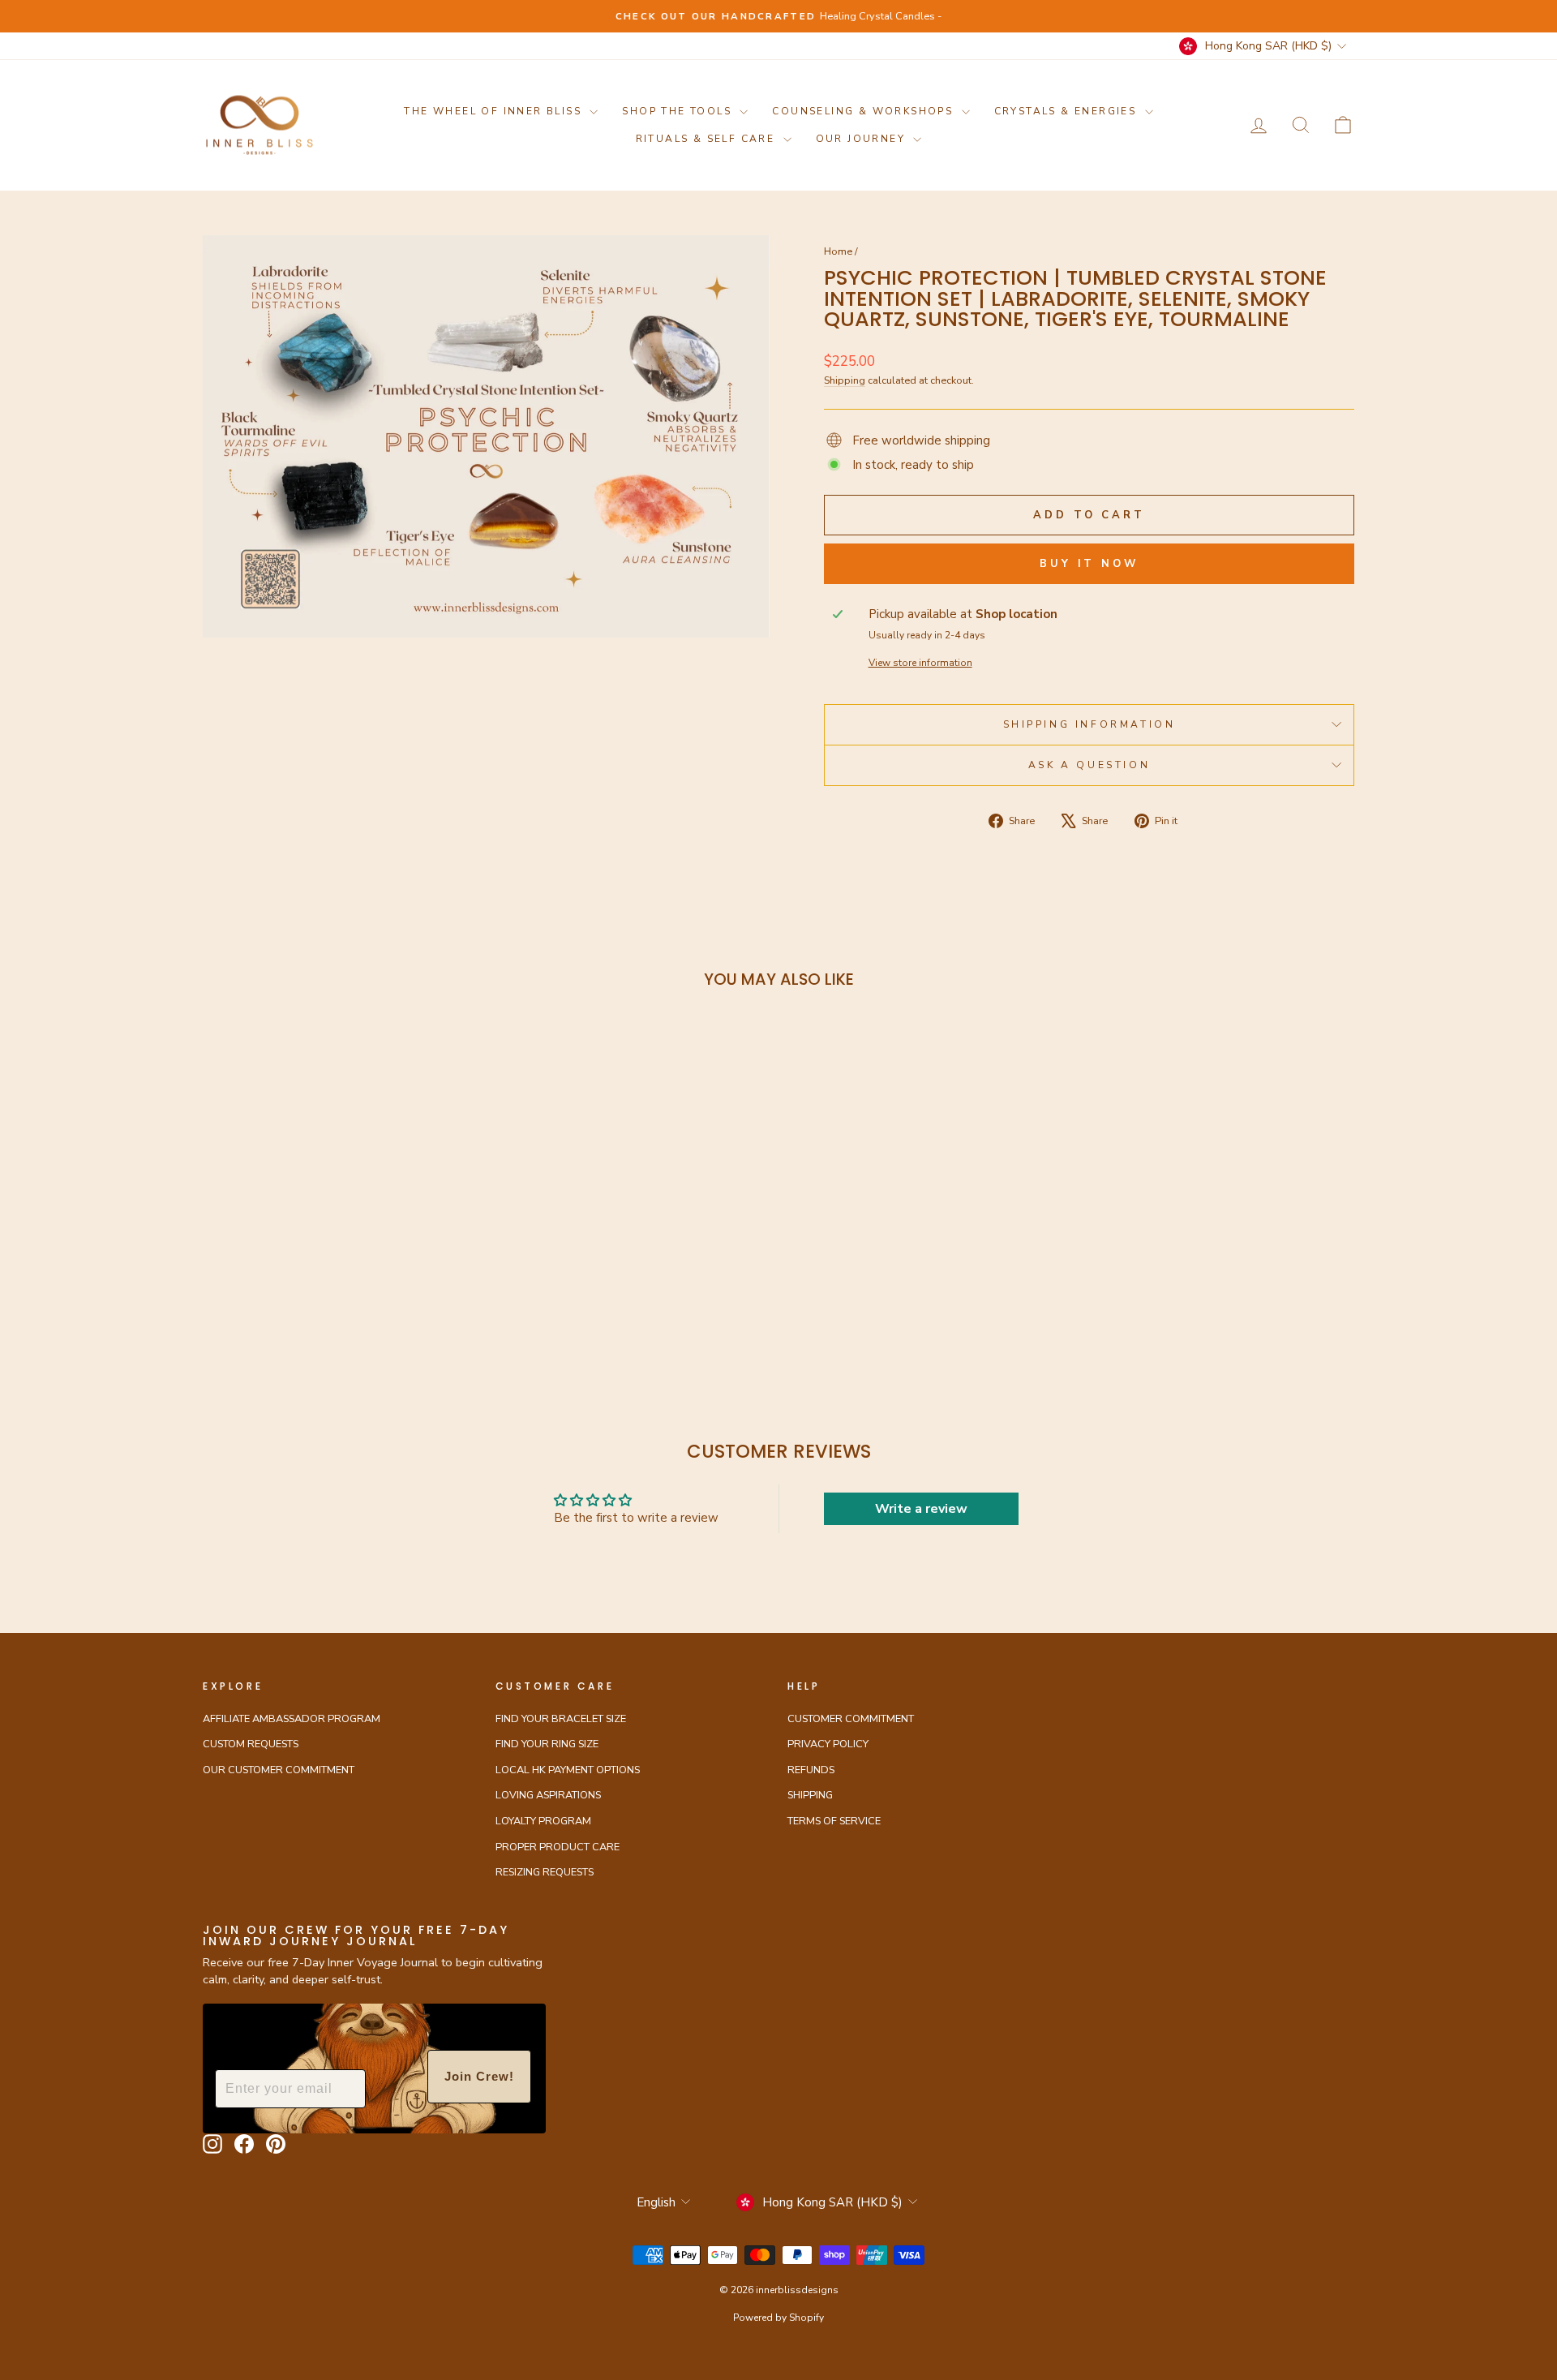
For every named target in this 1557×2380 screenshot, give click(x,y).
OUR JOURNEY (863, 139)
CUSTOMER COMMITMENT (851, 1719)
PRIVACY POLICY (828, 1744)
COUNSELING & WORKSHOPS (864, 111)
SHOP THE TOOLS (679, 111)
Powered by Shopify (778, 2318)
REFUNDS (811, 1770)
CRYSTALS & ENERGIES (1068, 111)
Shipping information (1089, 724)
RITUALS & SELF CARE (708, 139)
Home (838, 251)
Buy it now (1089, 564)
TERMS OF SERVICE (834, 1821)
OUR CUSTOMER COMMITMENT (279, 1770)
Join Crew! (479, 2076)
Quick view (340, 1204)
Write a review (921, 1509)
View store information (920, 663)
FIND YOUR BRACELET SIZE (561, 1719)
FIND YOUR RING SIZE (547, 1744)
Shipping (845, 380)
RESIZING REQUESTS (545, 1872)
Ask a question (1089, 765)
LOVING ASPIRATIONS (548, 1795)
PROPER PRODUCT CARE (558, 1847)
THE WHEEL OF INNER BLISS (495, 111)
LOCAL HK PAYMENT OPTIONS (568, 1770)
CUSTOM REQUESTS (251, 1744)
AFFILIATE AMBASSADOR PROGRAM (292, 1719)
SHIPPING (810, 1795)
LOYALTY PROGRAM (543, 1821)
